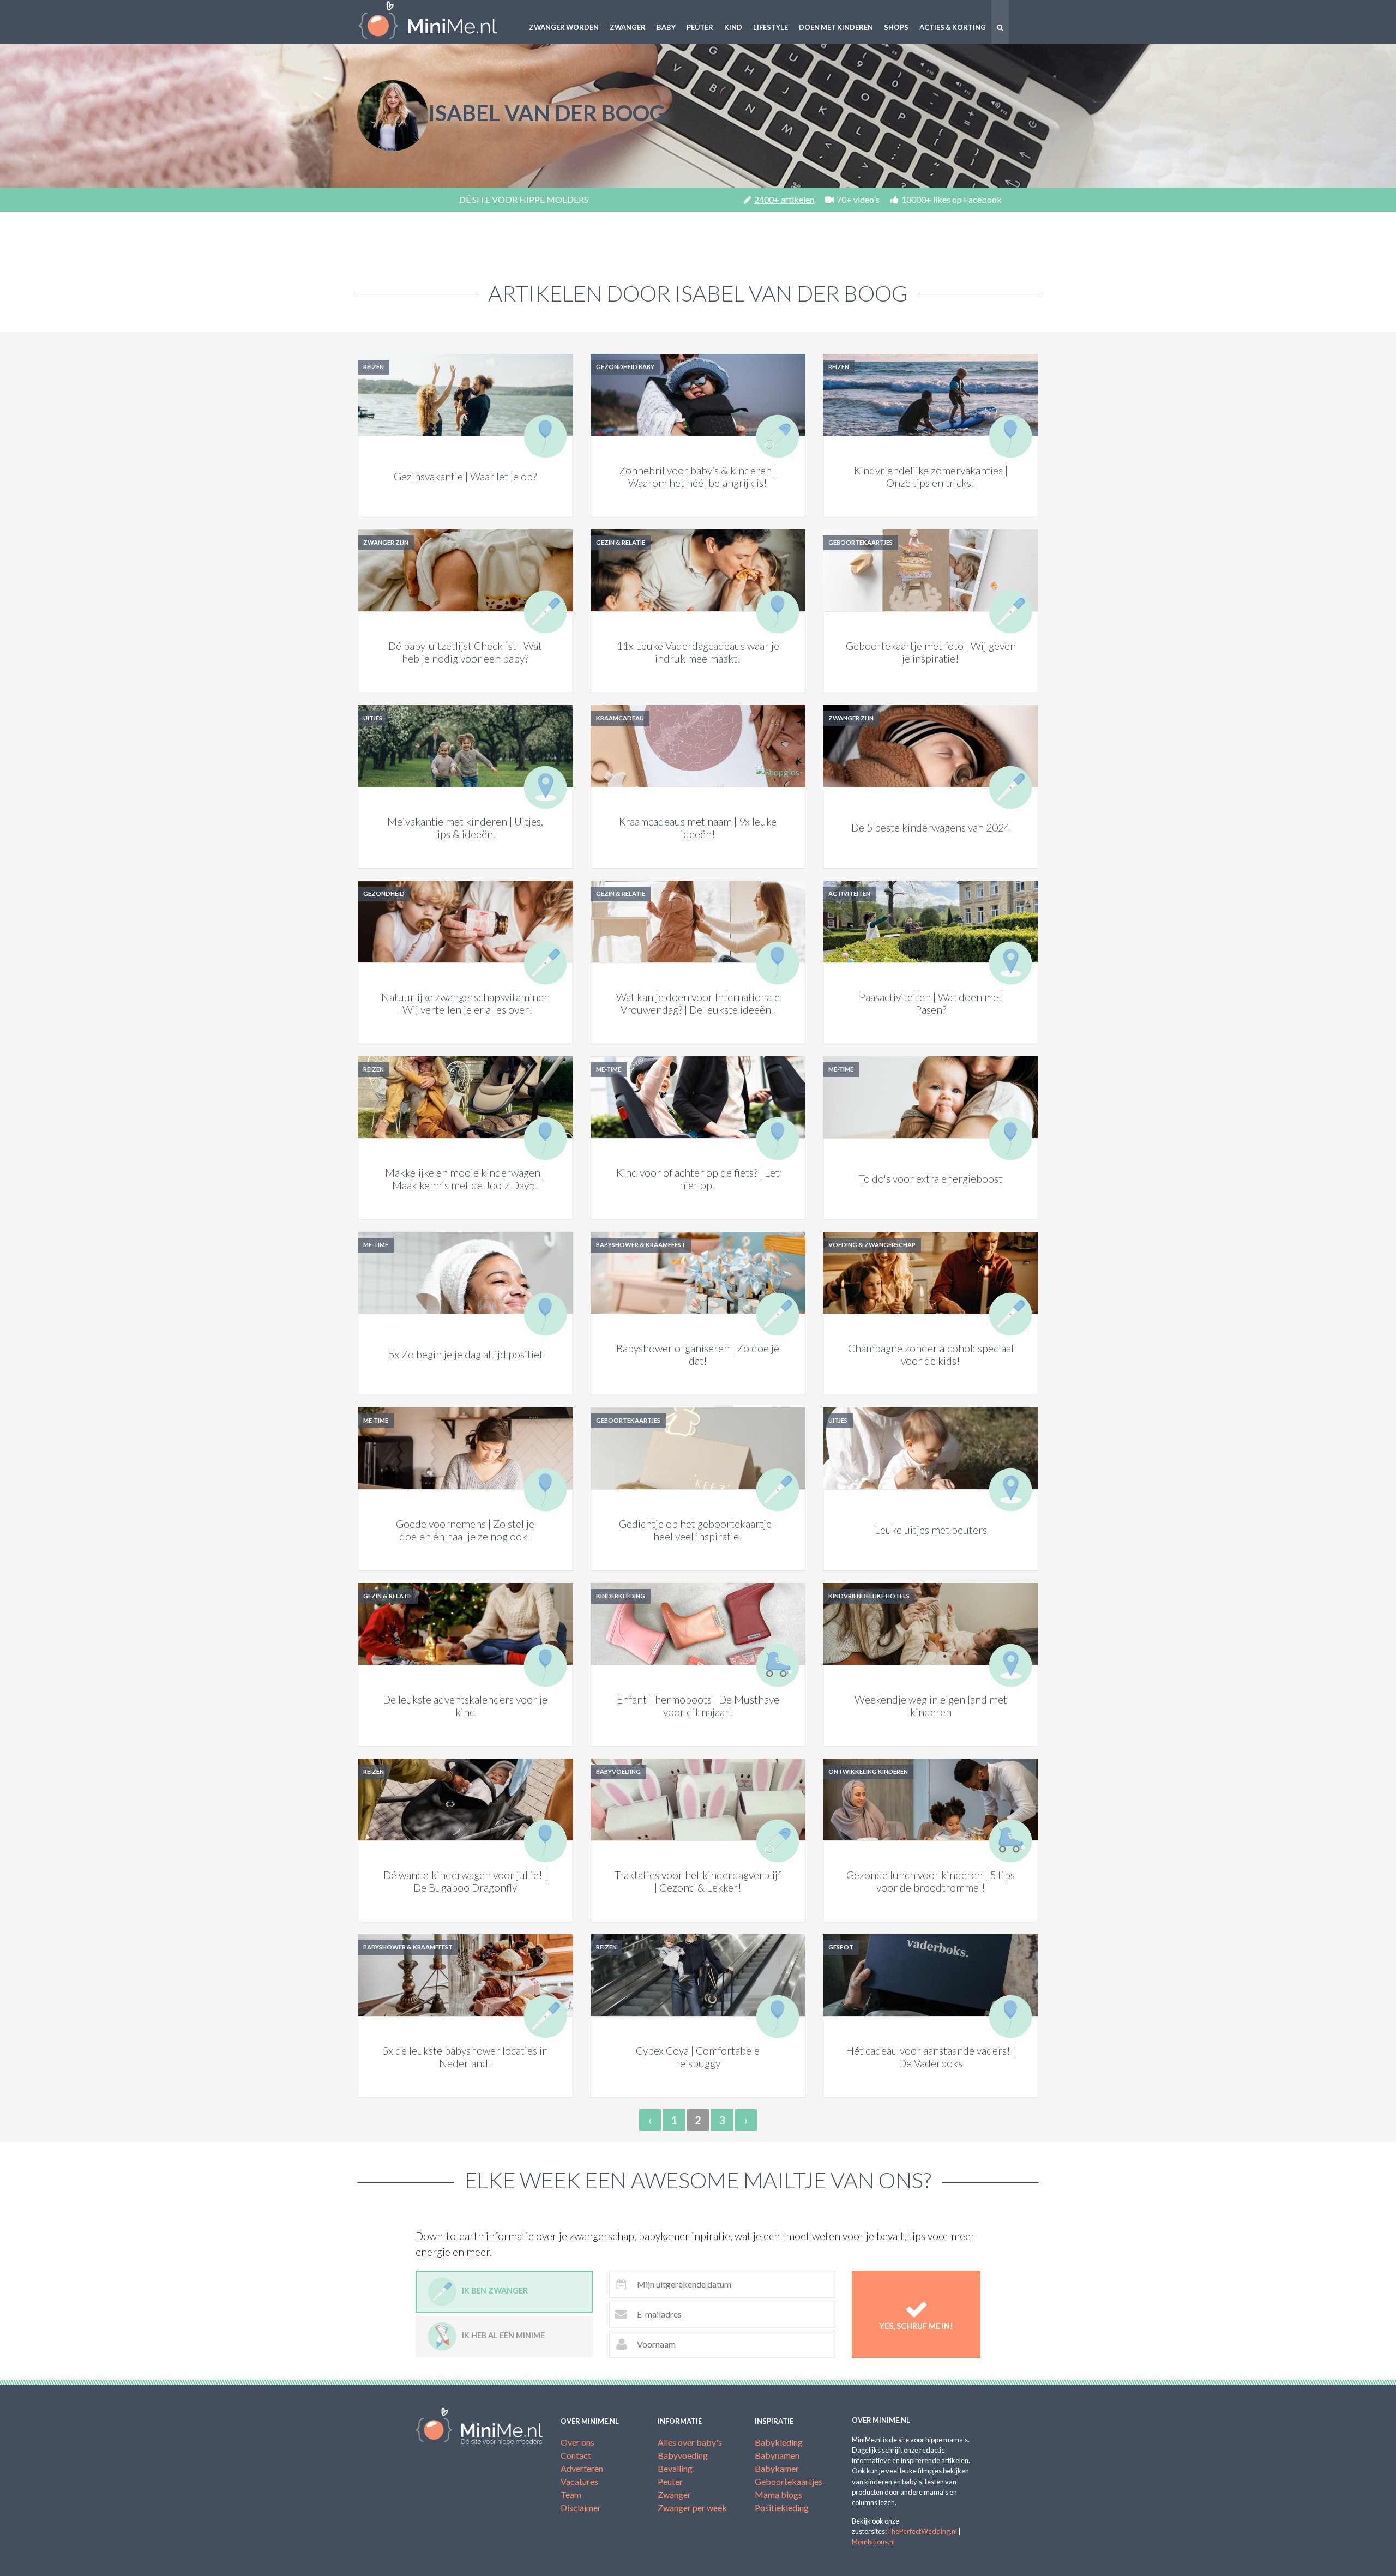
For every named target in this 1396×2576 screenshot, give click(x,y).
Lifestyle (771, 27)
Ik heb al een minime (503, 2335)
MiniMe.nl (436, 22)
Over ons (577, 2442)
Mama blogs (778, 2494)
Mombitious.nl (873, 2542)
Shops (896, 27)
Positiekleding (782, 2508)
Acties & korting (953, 27)
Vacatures (579, 2481)
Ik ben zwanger (495, 2291)
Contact (576, 2455)
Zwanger (628, 27)
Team (571, 2494)
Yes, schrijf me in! (916, 2326)
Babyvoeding (683, 2455)
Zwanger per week (692, 2508)
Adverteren (582, 2468)
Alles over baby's (690, 2442)
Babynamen (777, 2455)
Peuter (700, 27)
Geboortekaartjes (789, 2481)
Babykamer (777, 2468)
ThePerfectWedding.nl (922, 2531)
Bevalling (675, 2468)
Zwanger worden (564, 27)
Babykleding (779, 2442)
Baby (666, 27)
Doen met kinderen (836, 27)
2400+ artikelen (784, 199)
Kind (733, 27)
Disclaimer (581, 2508)
